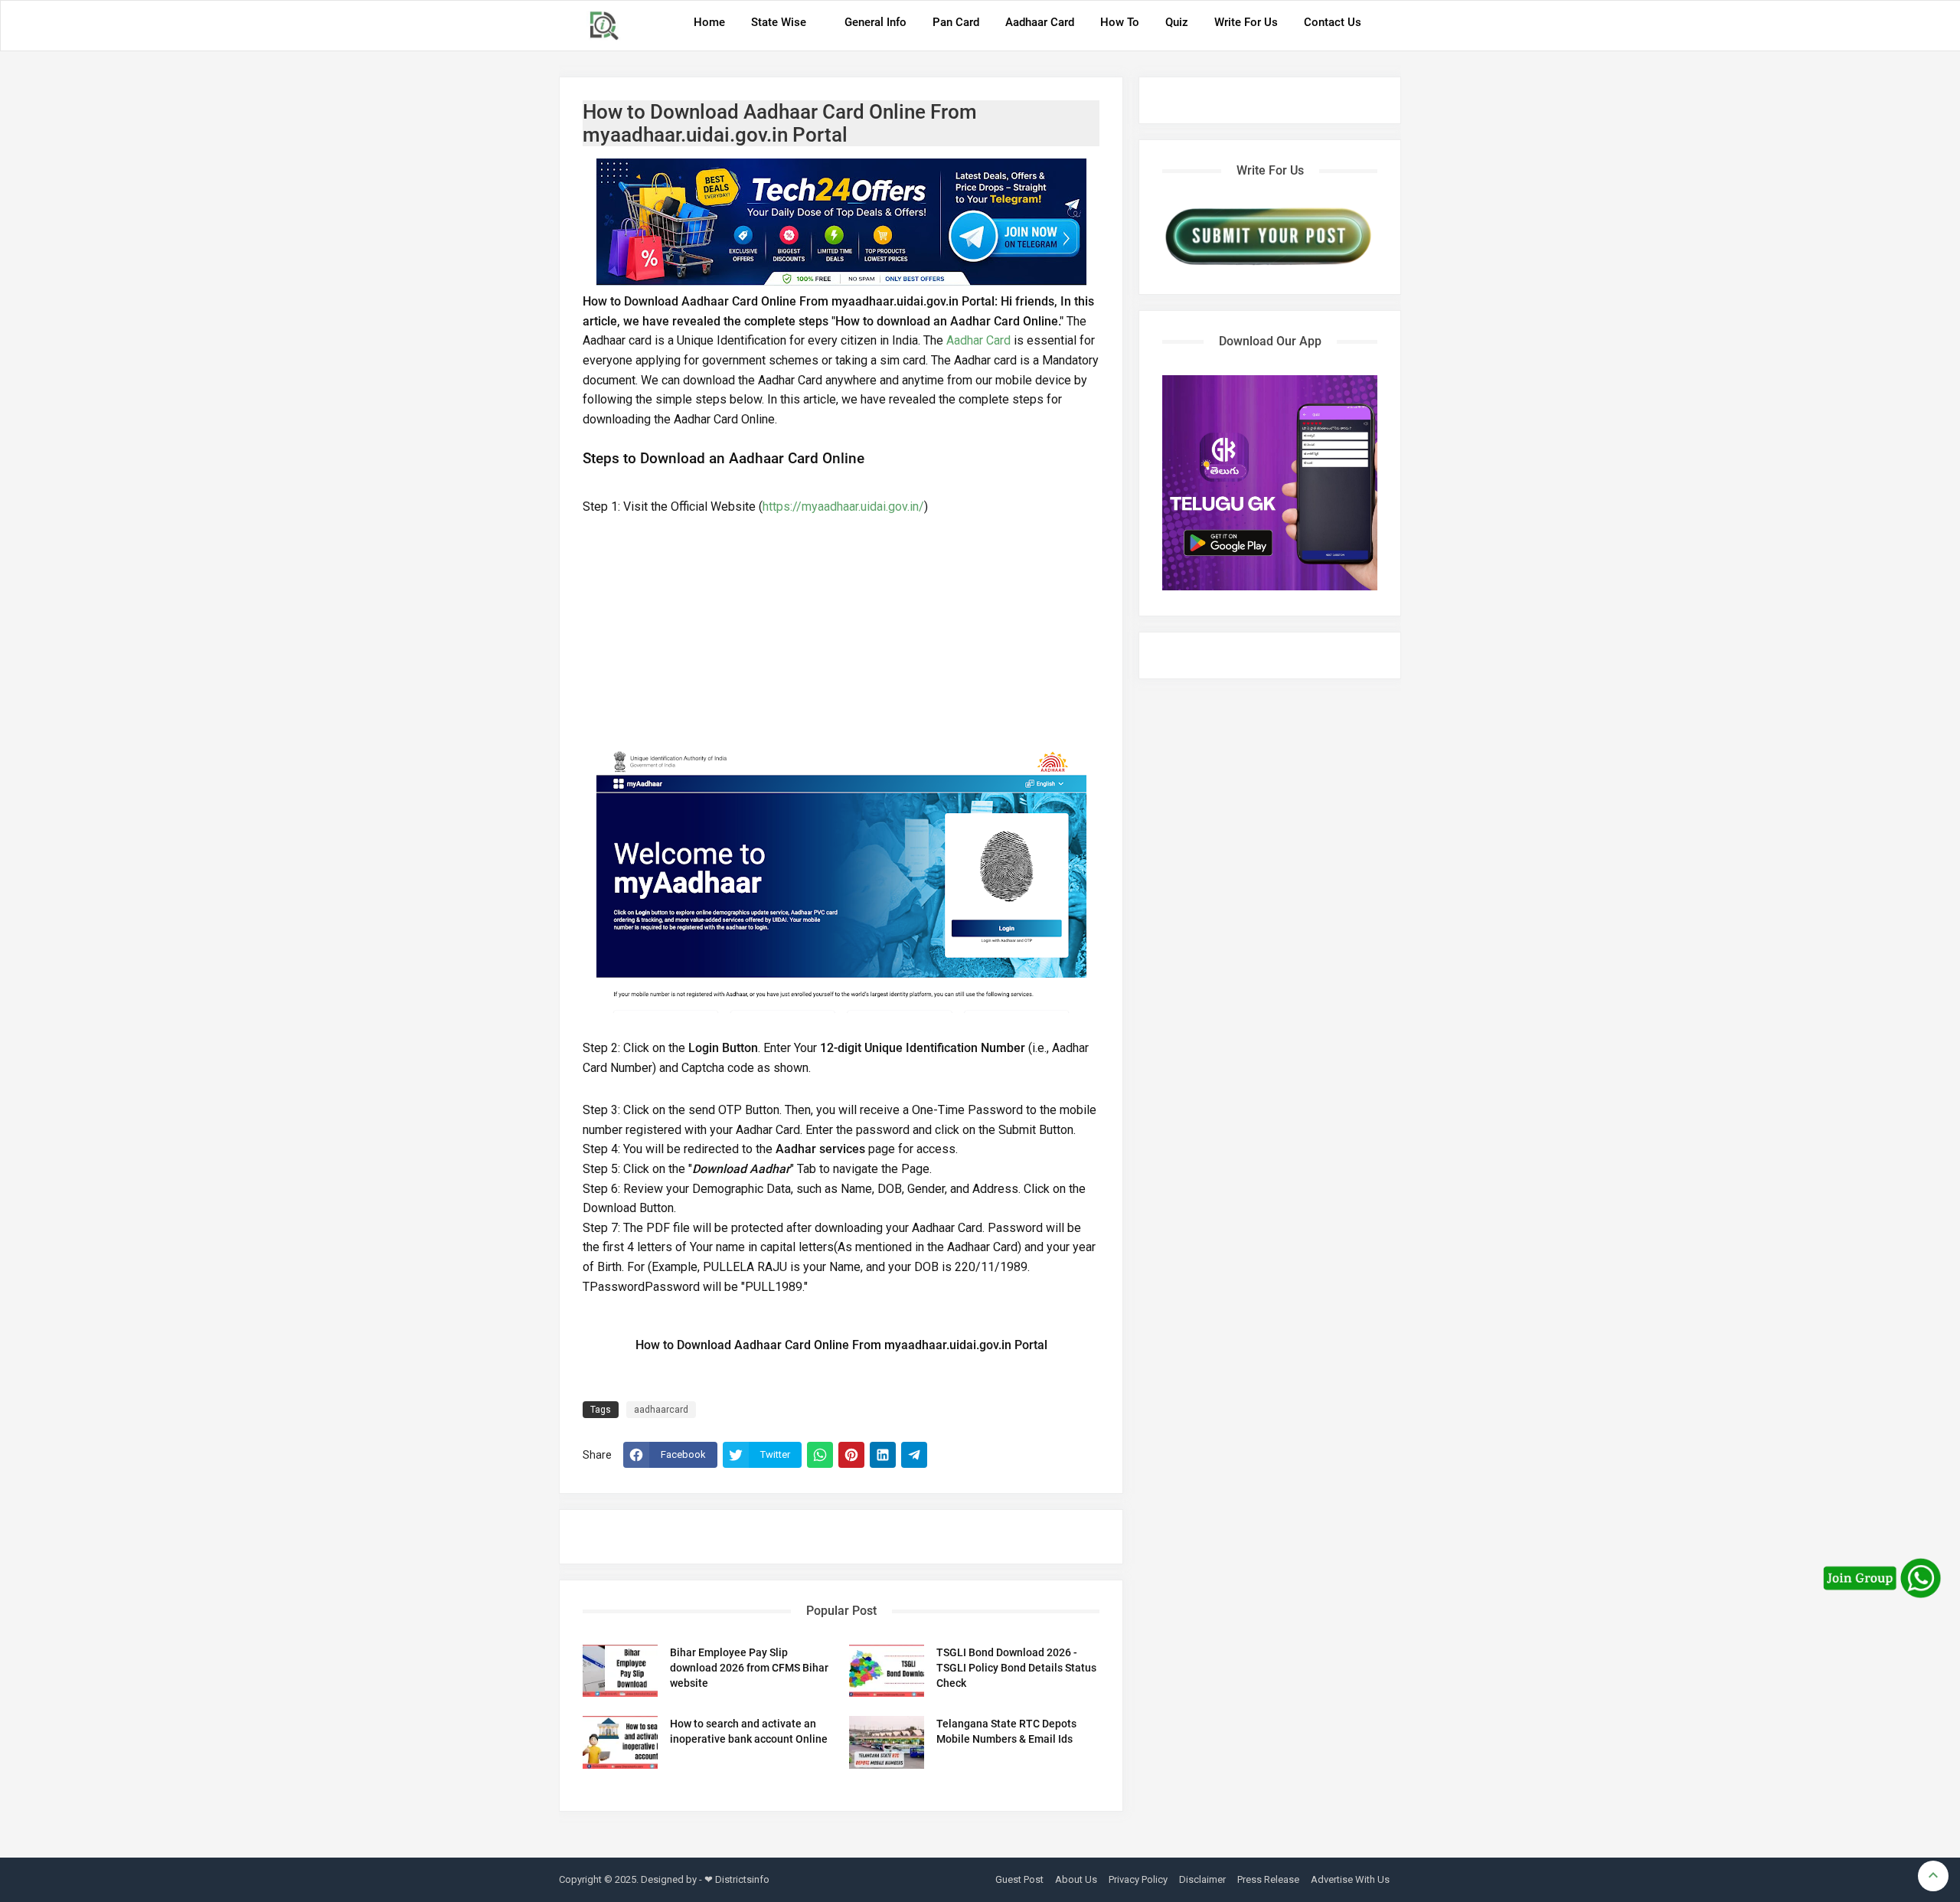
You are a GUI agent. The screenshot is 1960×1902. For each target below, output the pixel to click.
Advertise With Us (1350, 1879)
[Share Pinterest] (851, 1455)
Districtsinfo (742, 1879)
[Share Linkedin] (883, 1455)
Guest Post (1019, 1879)
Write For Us (1246, 22)
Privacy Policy (1138, 1879)
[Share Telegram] (914, 1455)
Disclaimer (1202, 1879)
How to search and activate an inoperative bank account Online (749, 1731)
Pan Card (956, 22)
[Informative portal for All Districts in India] (609, 26)
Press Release (1268, 1879)
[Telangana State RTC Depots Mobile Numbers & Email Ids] (887, 1742)
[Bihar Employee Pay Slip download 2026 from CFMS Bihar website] (620, 1671)
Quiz (1177, 22)
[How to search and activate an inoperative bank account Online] (620, 1742)
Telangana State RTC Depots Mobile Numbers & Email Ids (1006, 1731)
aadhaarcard (661, 1410)
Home (709, 22)
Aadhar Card (978, 340)
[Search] (1385, 28)
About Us (1076, 1879)
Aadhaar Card (1040, 22)
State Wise (779, 22)
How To (1120, 22)
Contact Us (1333, 22)
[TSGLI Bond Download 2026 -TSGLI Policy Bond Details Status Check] (887, 1671)
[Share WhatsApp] (820, 1455)
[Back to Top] (1933, 1876)
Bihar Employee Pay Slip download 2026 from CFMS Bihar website (749, 1668)
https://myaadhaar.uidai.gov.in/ (843, 507)
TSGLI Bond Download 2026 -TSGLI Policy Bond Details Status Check (1016, 1668)
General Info (875, 22)
